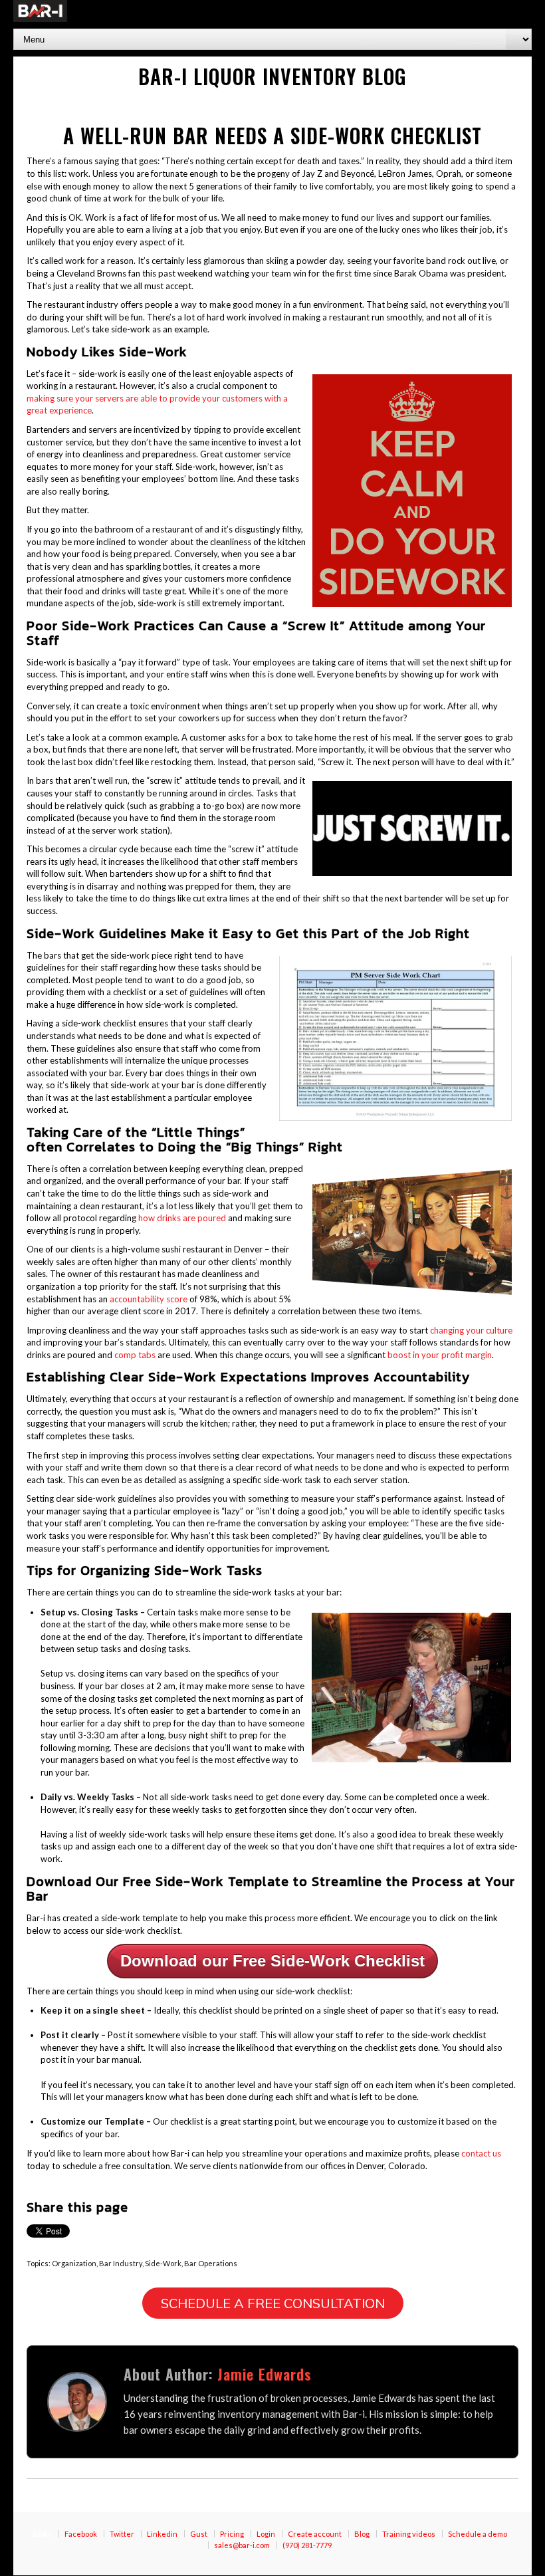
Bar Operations (211, 2263)
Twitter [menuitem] (122, 2534)
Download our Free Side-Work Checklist (272, 1961)
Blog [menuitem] (362, 2534)
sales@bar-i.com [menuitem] (242, 2545)
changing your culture (471, 1330)
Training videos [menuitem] (409, 2534)
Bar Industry (121, 2263)
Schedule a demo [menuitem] (478, 2534)
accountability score (149, 1299)
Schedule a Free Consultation (273, 2303)
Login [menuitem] (266, 2534)
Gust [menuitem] (199, 2534)
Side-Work (163, 2263)
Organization (74, 2263)
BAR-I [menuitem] (42, 2534)
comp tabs (135, 1355)
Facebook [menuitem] (81, 2534)
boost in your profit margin (440, 1355)
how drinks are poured (182, 1218)
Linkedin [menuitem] (162, 2534)
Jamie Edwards (265, 2374)
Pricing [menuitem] (232, 2534)
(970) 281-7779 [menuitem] (307, 2545)
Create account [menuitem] (315, 2534)
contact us (481, 2153)
